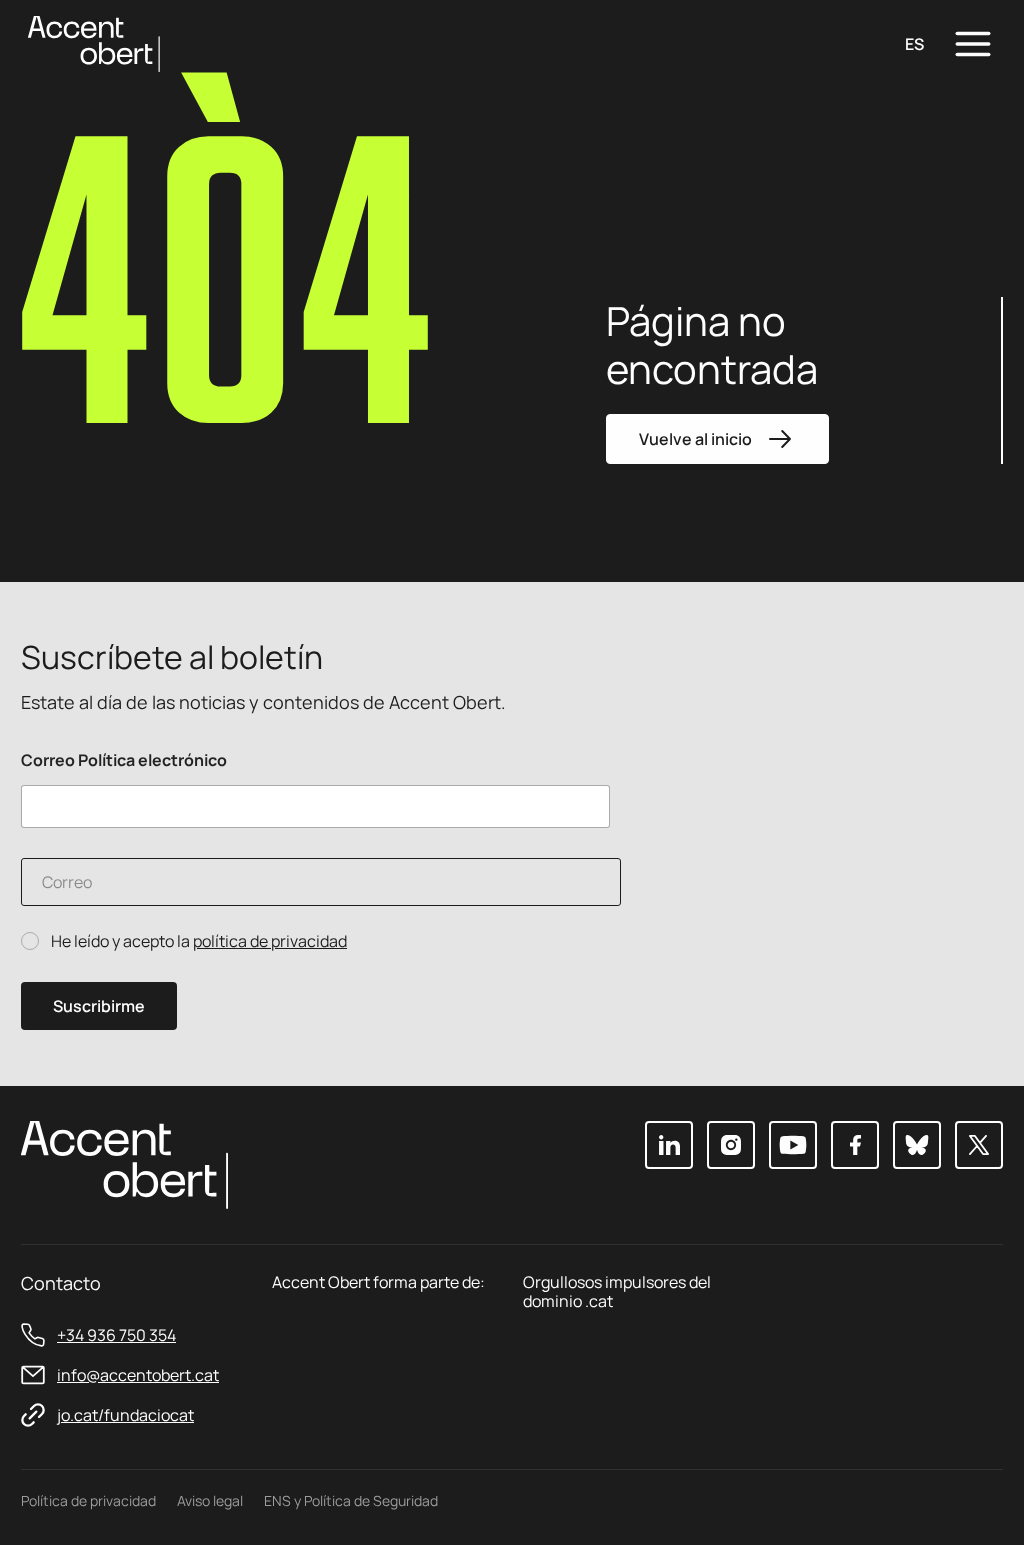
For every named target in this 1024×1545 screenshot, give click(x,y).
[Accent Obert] (94, 42)
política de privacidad (270, 941)
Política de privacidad (88, 1500)
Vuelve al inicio (695, 439)
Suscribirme (99, 1006)
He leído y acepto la (199, 941)
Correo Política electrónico (124, 760)
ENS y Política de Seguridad (351, 1500)
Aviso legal (210, 1500)
